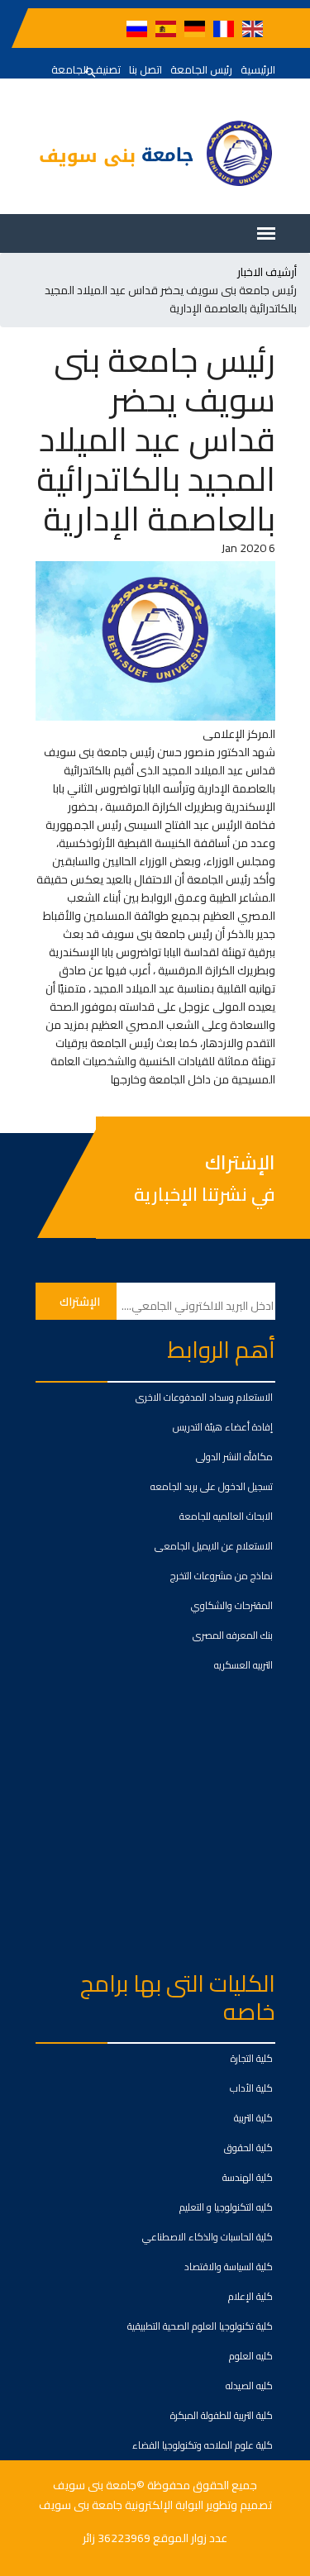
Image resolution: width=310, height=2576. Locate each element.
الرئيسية (258, 69)
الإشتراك (240, 1163)
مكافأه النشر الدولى (234, 1457)
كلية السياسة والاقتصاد (229, 2266)
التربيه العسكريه (243, 1665)
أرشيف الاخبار (267, 272)
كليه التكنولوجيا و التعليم (226, 2207)
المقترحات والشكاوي (232, 1605)
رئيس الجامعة (201, 69)
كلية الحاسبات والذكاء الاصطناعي (207, 2237)
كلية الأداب (251, 2088)
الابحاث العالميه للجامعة (226, 1516)
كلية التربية (253, 2118)
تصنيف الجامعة (86, 69)
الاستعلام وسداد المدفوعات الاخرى (204, 1397)
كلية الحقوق (248, 2147)
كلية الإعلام (250, 2296)
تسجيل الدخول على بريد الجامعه (212, 1486)
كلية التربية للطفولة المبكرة (222, 2415)
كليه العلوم (251, 2356)
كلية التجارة (252, 2058)
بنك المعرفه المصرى (233, 1635)
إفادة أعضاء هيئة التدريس (223, 1427)
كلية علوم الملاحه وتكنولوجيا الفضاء (203, 2445)
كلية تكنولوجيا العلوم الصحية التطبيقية (200, 2326)
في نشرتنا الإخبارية (205, 1194)
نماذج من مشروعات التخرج (222, 1576)
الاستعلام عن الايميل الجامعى (214, 1546)
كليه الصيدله (249, 2386)
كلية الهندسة (248, 2177)
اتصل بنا (145, 69)
